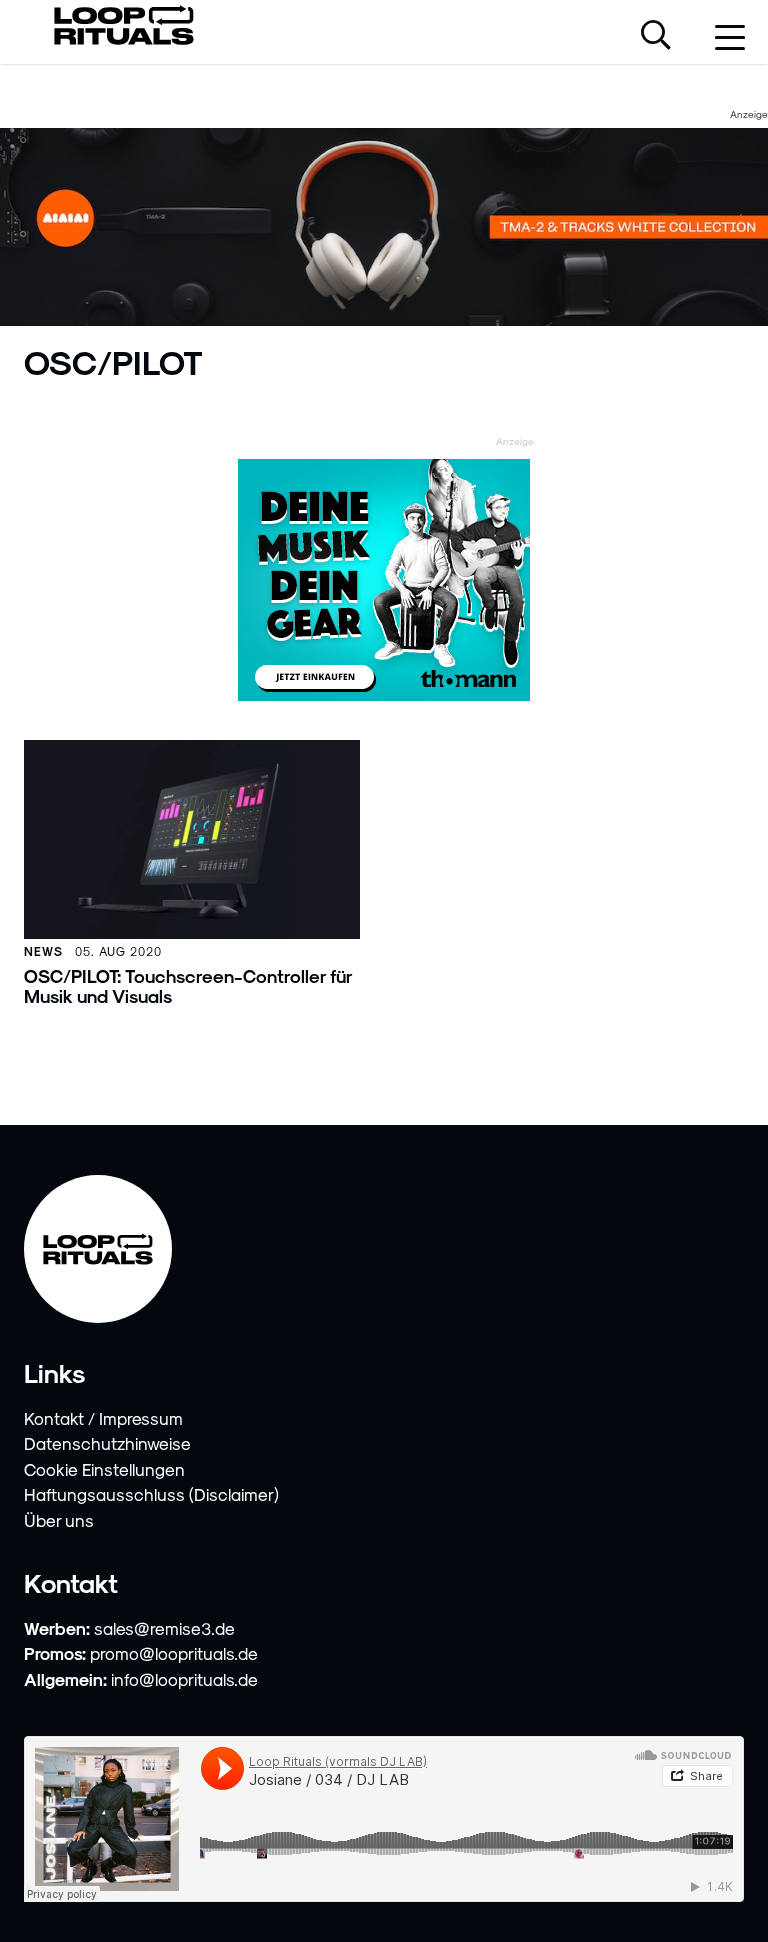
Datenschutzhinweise (107, 1443)
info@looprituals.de (184, 1679)
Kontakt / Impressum (103, 1418)
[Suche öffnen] (656, 37)
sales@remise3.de (164, 1628)
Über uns (59, 1520)
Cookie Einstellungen (104, 1469)
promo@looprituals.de (174, 1653)
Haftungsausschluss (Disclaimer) (151, 1494)
